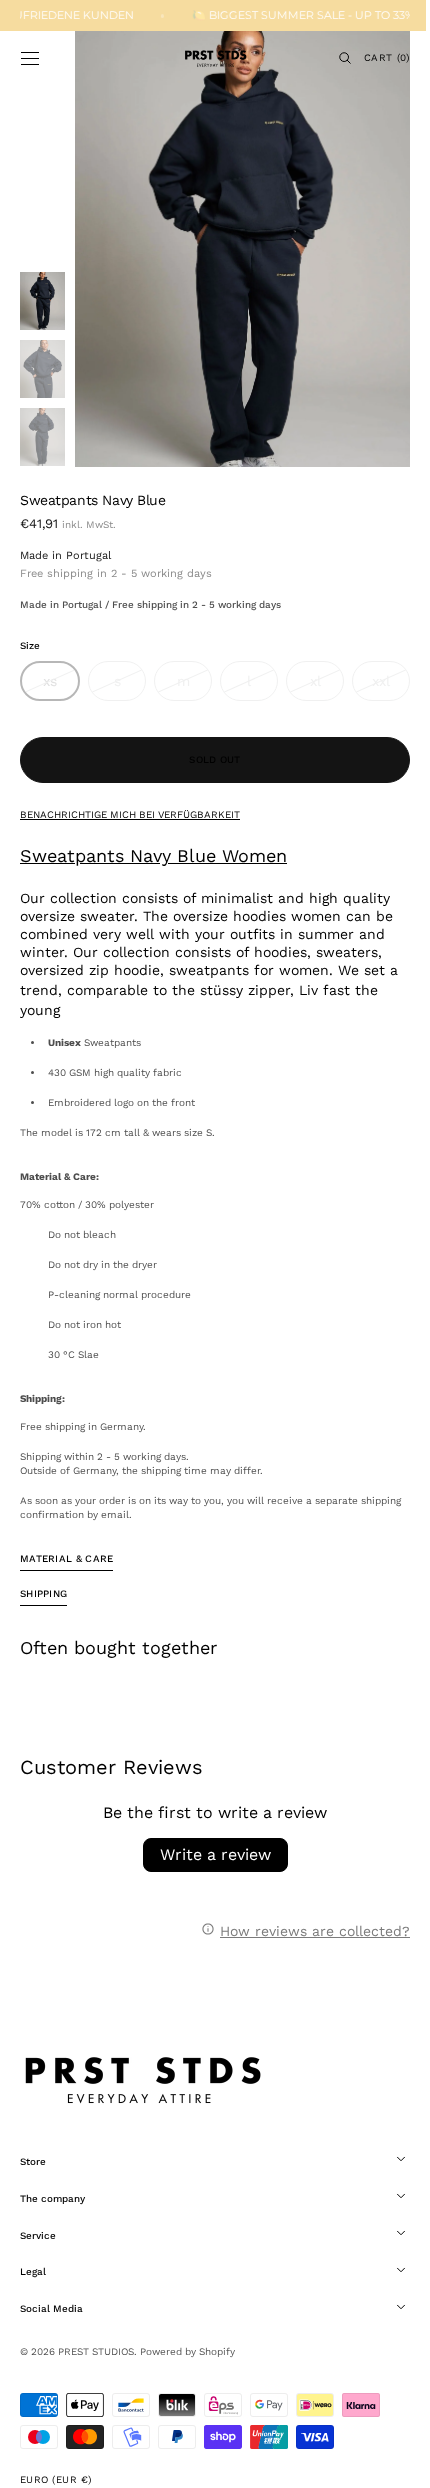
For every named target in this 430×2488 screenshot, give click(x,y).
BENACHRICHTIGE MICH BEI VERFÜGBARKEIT (130, 814)
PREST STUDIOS (96, 2351)
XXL (376, 687)
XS (60, 687)
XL (314, 687)
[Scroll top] (385, 2458)
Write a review (207, 1854)
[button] (30, 58)
